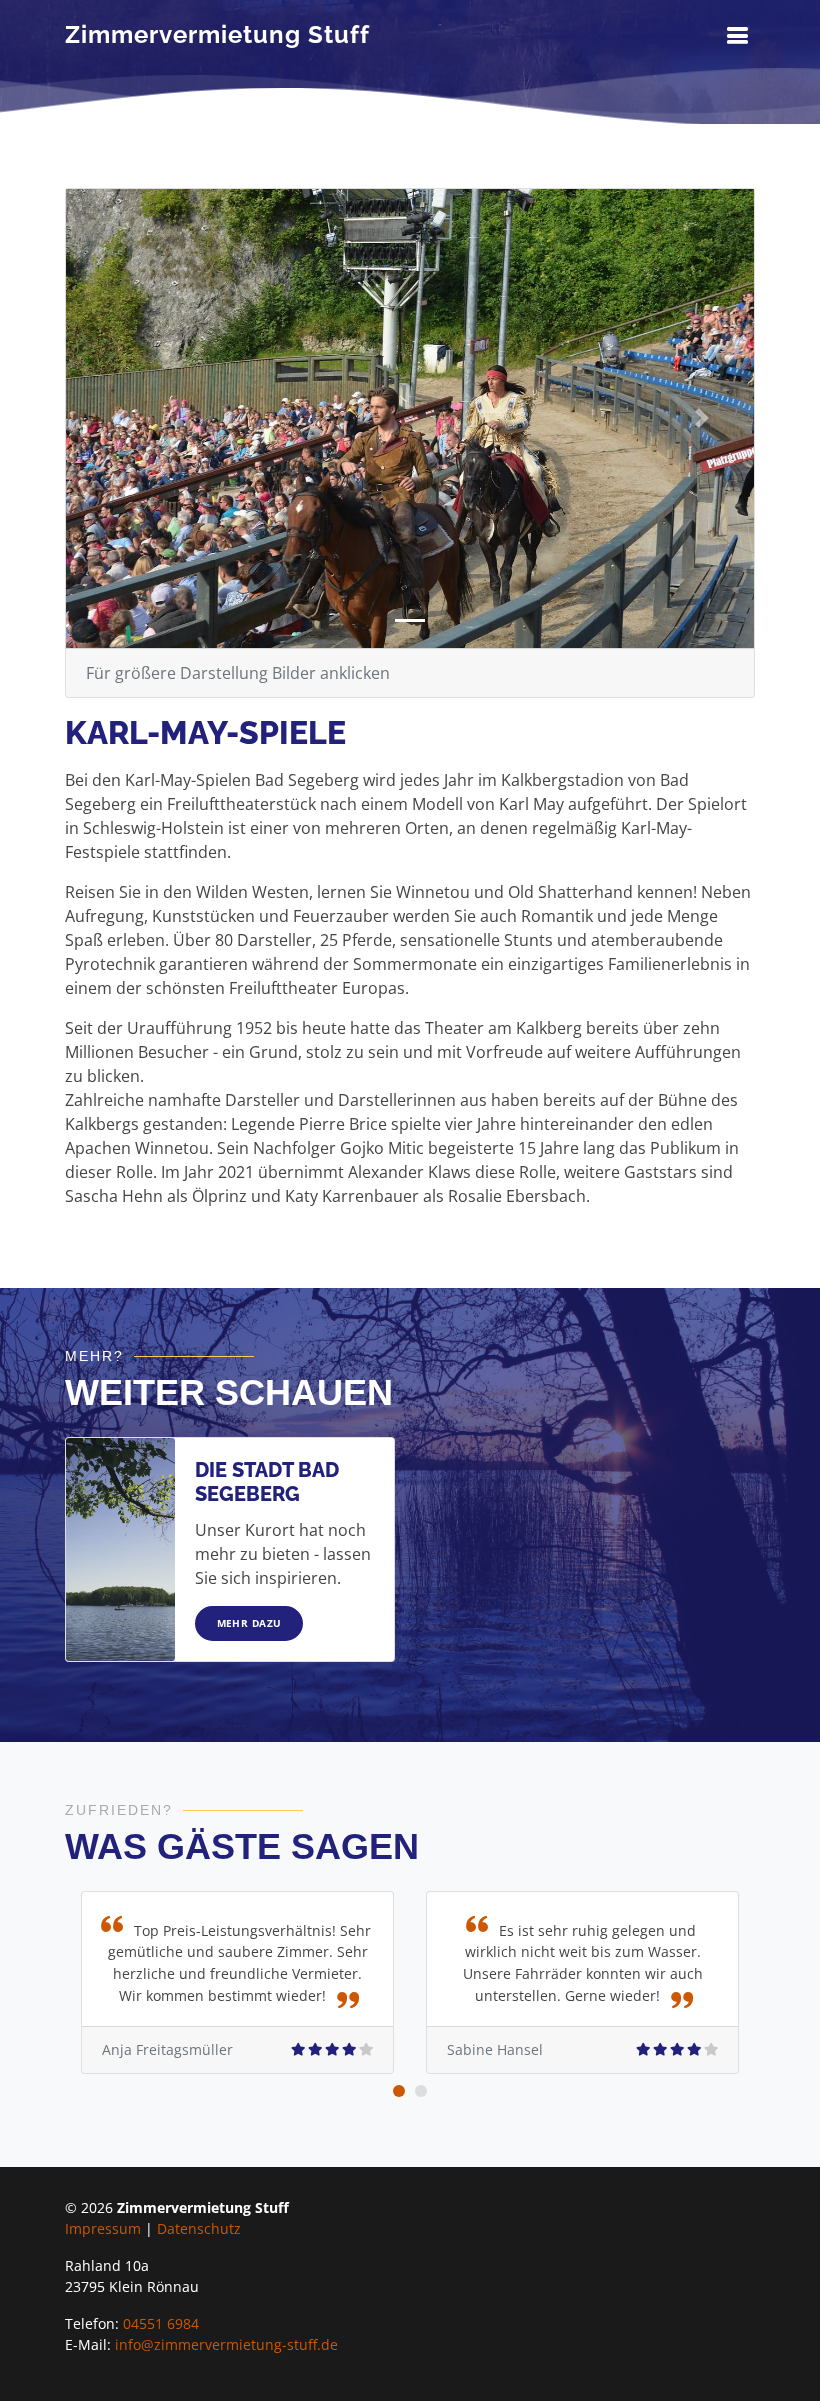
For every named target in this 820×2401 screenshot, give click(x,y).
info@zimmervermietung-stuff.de (226, 2344)
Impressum (103, 2228)
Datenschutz (199, 2228)
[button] (117, 418)
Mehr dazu (249, 1623)
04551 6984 (161, 2323)
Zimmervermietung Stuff (217, 34)
